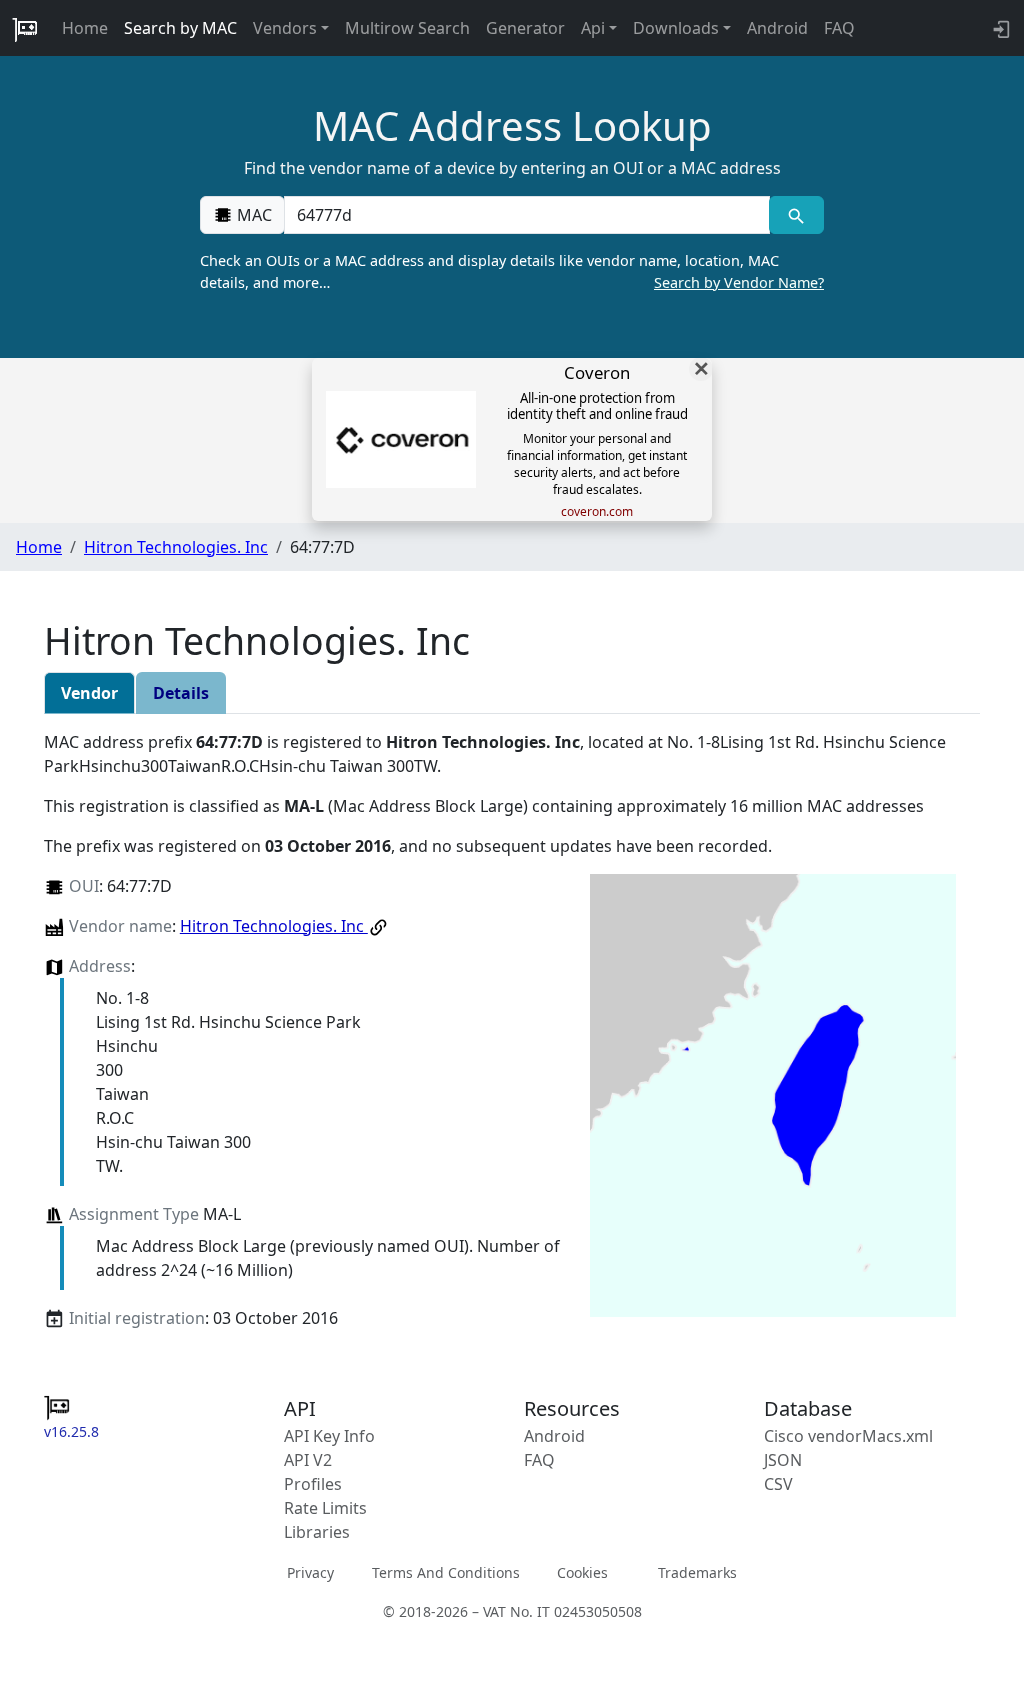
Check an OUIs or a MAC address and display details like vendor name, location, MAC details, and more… (512, 271)
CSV (778, 1484)
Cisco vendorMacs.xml (848, 1436)
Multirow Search (407, 28)
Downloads (676, 28)
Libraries (317, 1532)
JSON (783, 1460)
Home (85, 28)
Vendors (285, 28)
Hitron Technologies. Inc (176, 547)
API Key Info (329, 1436)
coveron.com (597, 512)
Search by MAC (180, 28)
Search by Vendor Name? (739, 282)
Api (593, 28)
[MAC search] (796, 215)
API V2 (308, 1460)
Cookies (582, 1572)
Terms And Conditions (446, 1572)
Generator (525, 28)
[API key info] (999, 28)
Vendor (89, 693)
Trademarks (697, 1572)
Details (181, 693)
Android (777, 28)
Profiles (313, 1484)
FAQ (839, 28)
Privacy (310, 1572)
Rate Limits (325, 1508)
